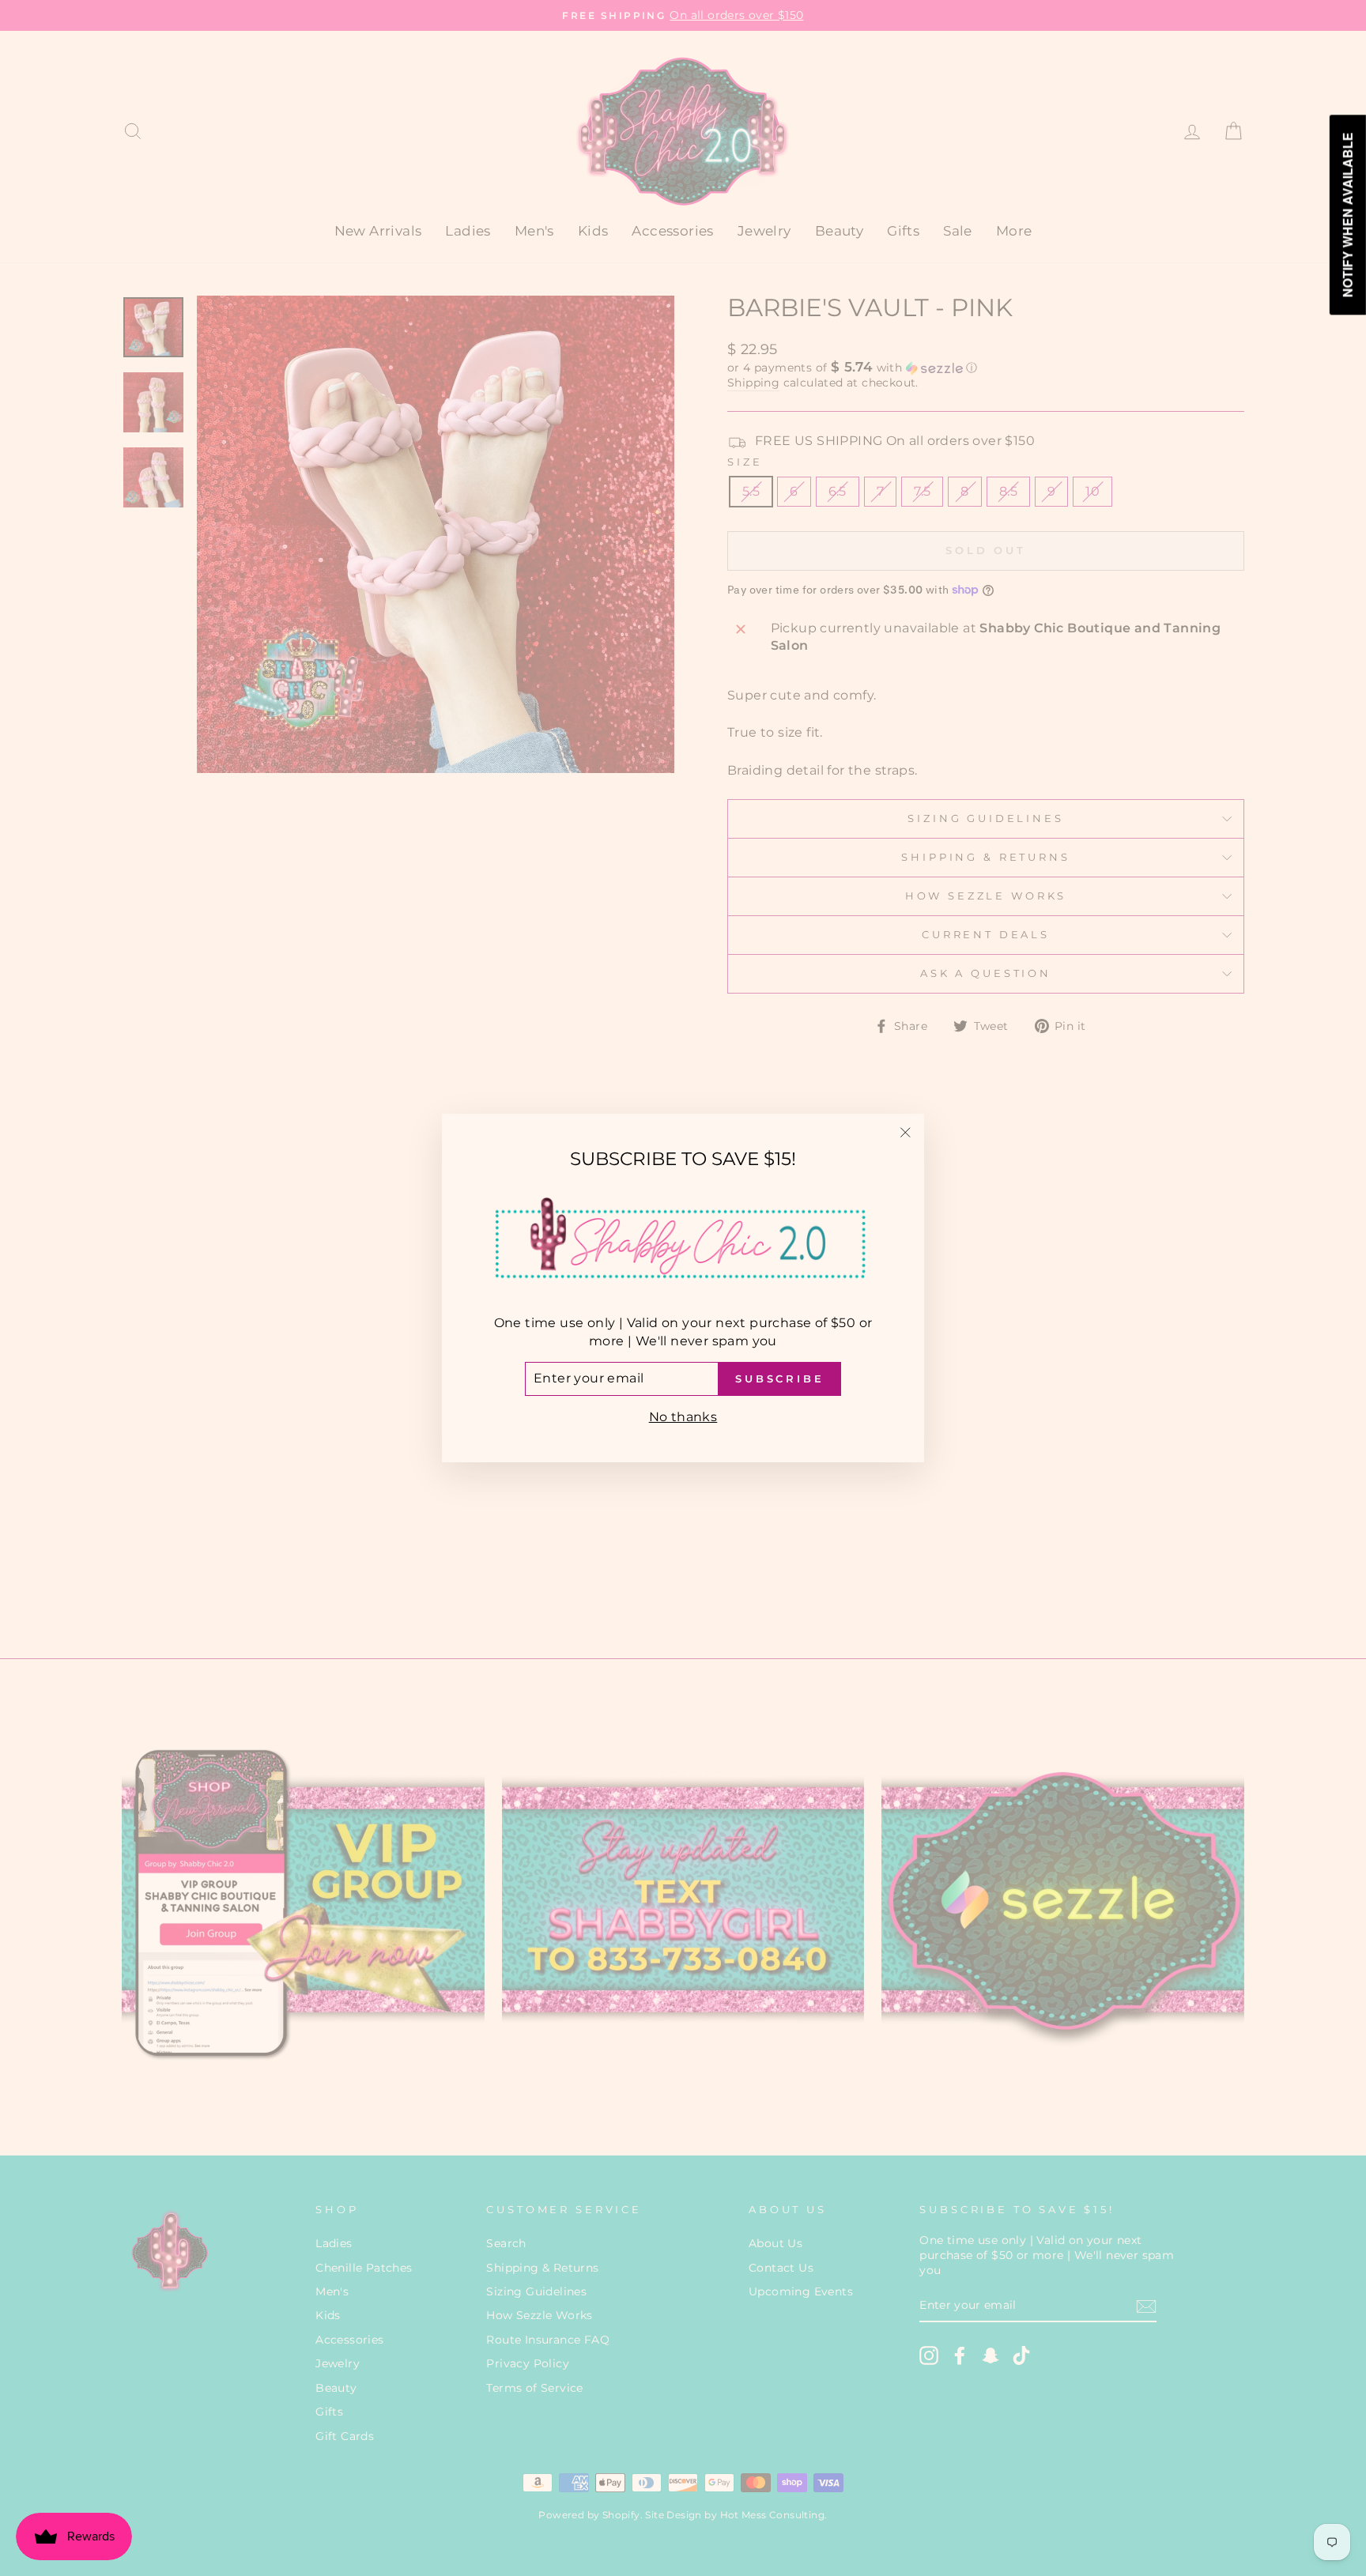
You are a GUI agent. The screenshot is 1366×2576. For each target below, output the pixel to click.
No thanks (683, 1417)
